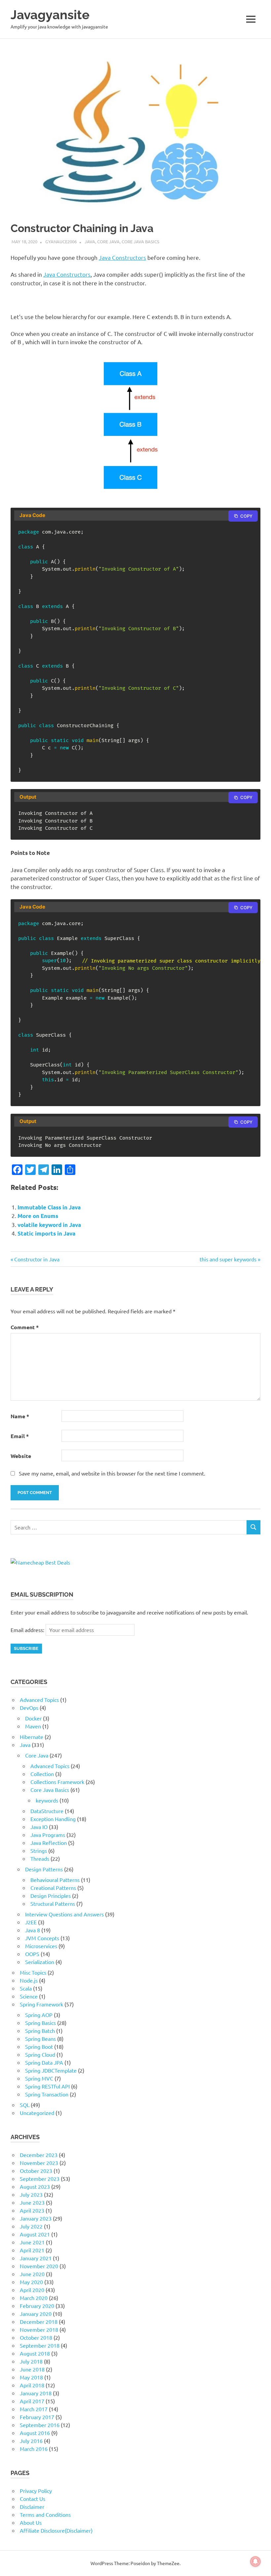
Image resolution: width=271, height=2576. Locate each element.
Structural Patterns (53, 1903)
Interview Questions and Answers (64, 1914)
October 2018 (36, 2337)
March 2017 (34, 2409)
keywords (47, 1800)
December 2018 (39, 2321)
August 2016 (35, 2433)
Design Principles (51, 1896)
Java (90, 241)
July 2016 (31, 2441)
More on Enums (38, 1216)
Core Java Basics (140, 241)
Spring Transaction (47, 2094)
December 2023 (39, 2155)
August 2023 (35, 2186)
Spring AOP (39, 2015)
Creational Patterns (53, 1888)
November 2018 (39, 2329)
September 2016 (40, 2425)
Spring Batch (40, 2031)
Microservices (41, 1946)
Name (20, 1416)
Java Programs (48, 1835)
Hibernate (32, 1737)
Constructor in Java (37, 1259)
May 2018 (31, 2377)
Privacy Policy (36, 2491)
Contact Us (33, 2499)
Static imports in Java (46, 1233)
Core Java (108, 241)
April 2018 (32, 2385)
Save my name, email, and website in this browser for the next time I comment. (112, 1473)
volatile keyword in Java (49, 1225)
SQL (25, 2105)
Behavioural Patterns (55, 1880)
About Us (31, 2522)
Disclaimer (32, 2506)
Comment (25, 1327)
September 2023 (40, 2178)
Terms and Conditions (45, 2514)
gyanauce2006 (61, 241)
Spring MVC (39, 2078)
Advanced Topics (39, 1700)
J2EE (31, 1922)
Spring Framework (41, 2004)
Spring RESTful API (47, 2086)
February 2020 (37, 2306)
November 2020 (39, 2266)
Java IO (39, 1827)
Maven (33, 1726)
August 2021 (35, 2234)
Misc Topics (33, 1972)
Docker (33, 1718)
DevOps (29, 1708)
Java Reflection (49, 1843)
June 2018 (32, 2369)
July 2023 (31, 2194)
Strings (39, 1850)
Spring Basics (40, 2023)
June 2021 (32, 2242)
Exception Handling (53, 1819)
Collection (42, 1774)
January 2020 (36, 2314)
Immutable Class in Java (49, 1207)
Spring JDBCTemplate (51, 2070)
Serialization (40, 1962)
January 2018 (36, 2393)
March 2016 (34, 2449)
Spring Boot (39, 2046)
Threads (40, 1858)
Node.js (29, 1980)
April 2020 (32, 2290)
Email (20, 1436)
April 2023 (32, 2210)
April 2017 (32, 2401)
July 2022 (31, 2226)
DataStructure (47, 1811)
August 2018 (35, 2353)
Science (29, 1996)
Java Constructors (122, 257)
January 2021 (36, 2258)
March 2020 (34, 2298)
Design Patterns (44, 1869)
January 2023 (36, 2218)
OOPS (32, 1954)
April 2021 (32, 2250)
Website (21, 1456)
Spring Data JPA (44, 2062)
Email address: (28, 1630)
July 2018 (31, 2361)
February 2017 (37, 2417)
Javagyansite (50, 15)
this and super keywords (228, 1259)
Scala (26, 1988)
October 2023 (36, 2171)
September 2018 (40, 2345)
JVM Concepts (42, 1938)
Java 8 (33, 1930)
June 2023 (32, 2202)
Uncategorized (37, 2113)
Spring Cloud (40, 2054)
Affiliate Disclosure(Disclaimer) (56, 2530)
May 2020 (31, 2282)
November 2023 (39, 2163)
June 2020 (32, 2274)
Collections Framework (57, 1782)
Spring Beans (40, 2038)
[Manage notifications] (255, 2561)
